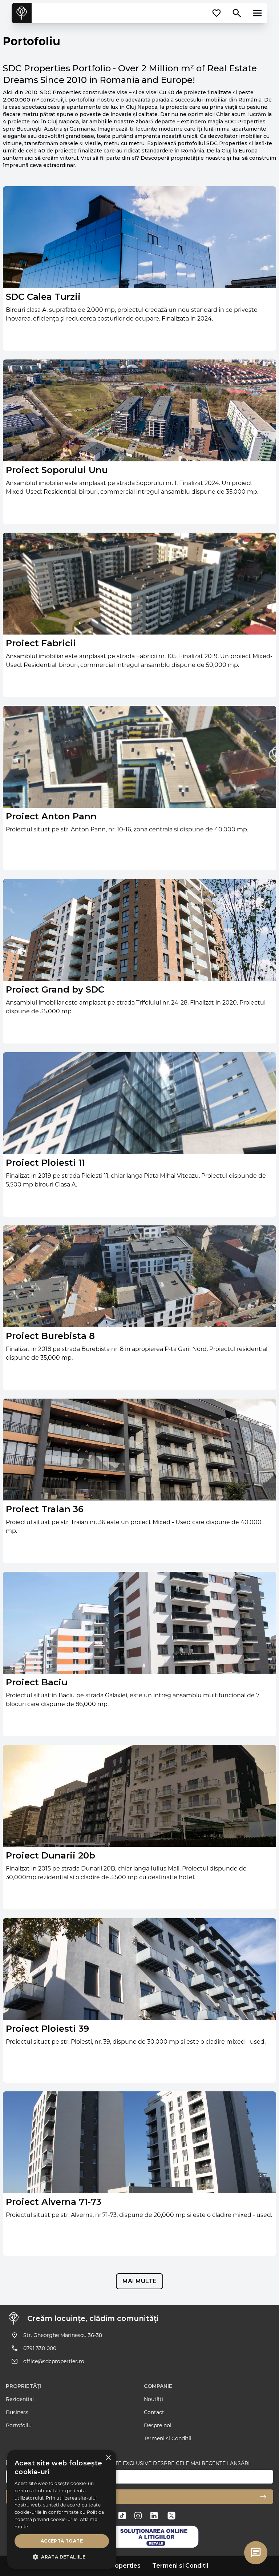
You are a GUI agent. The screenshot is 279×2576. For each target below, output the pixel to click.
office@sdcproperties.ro (54, 2361)
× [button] (108, 2458)
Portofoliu (19, 2425)
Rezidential (20, 2399)
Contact (154, 2412)
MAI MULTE (139, 2281)
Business (17, 2412)
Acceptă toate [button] (62, 2541)
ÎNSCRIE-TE (27, 2497)
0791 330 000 (40, 2348)
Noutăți (153, 2399)
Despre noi (158, 2425)
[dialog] (62, 2509)
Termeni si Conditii (168, 2438)
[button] (62, 2557)
